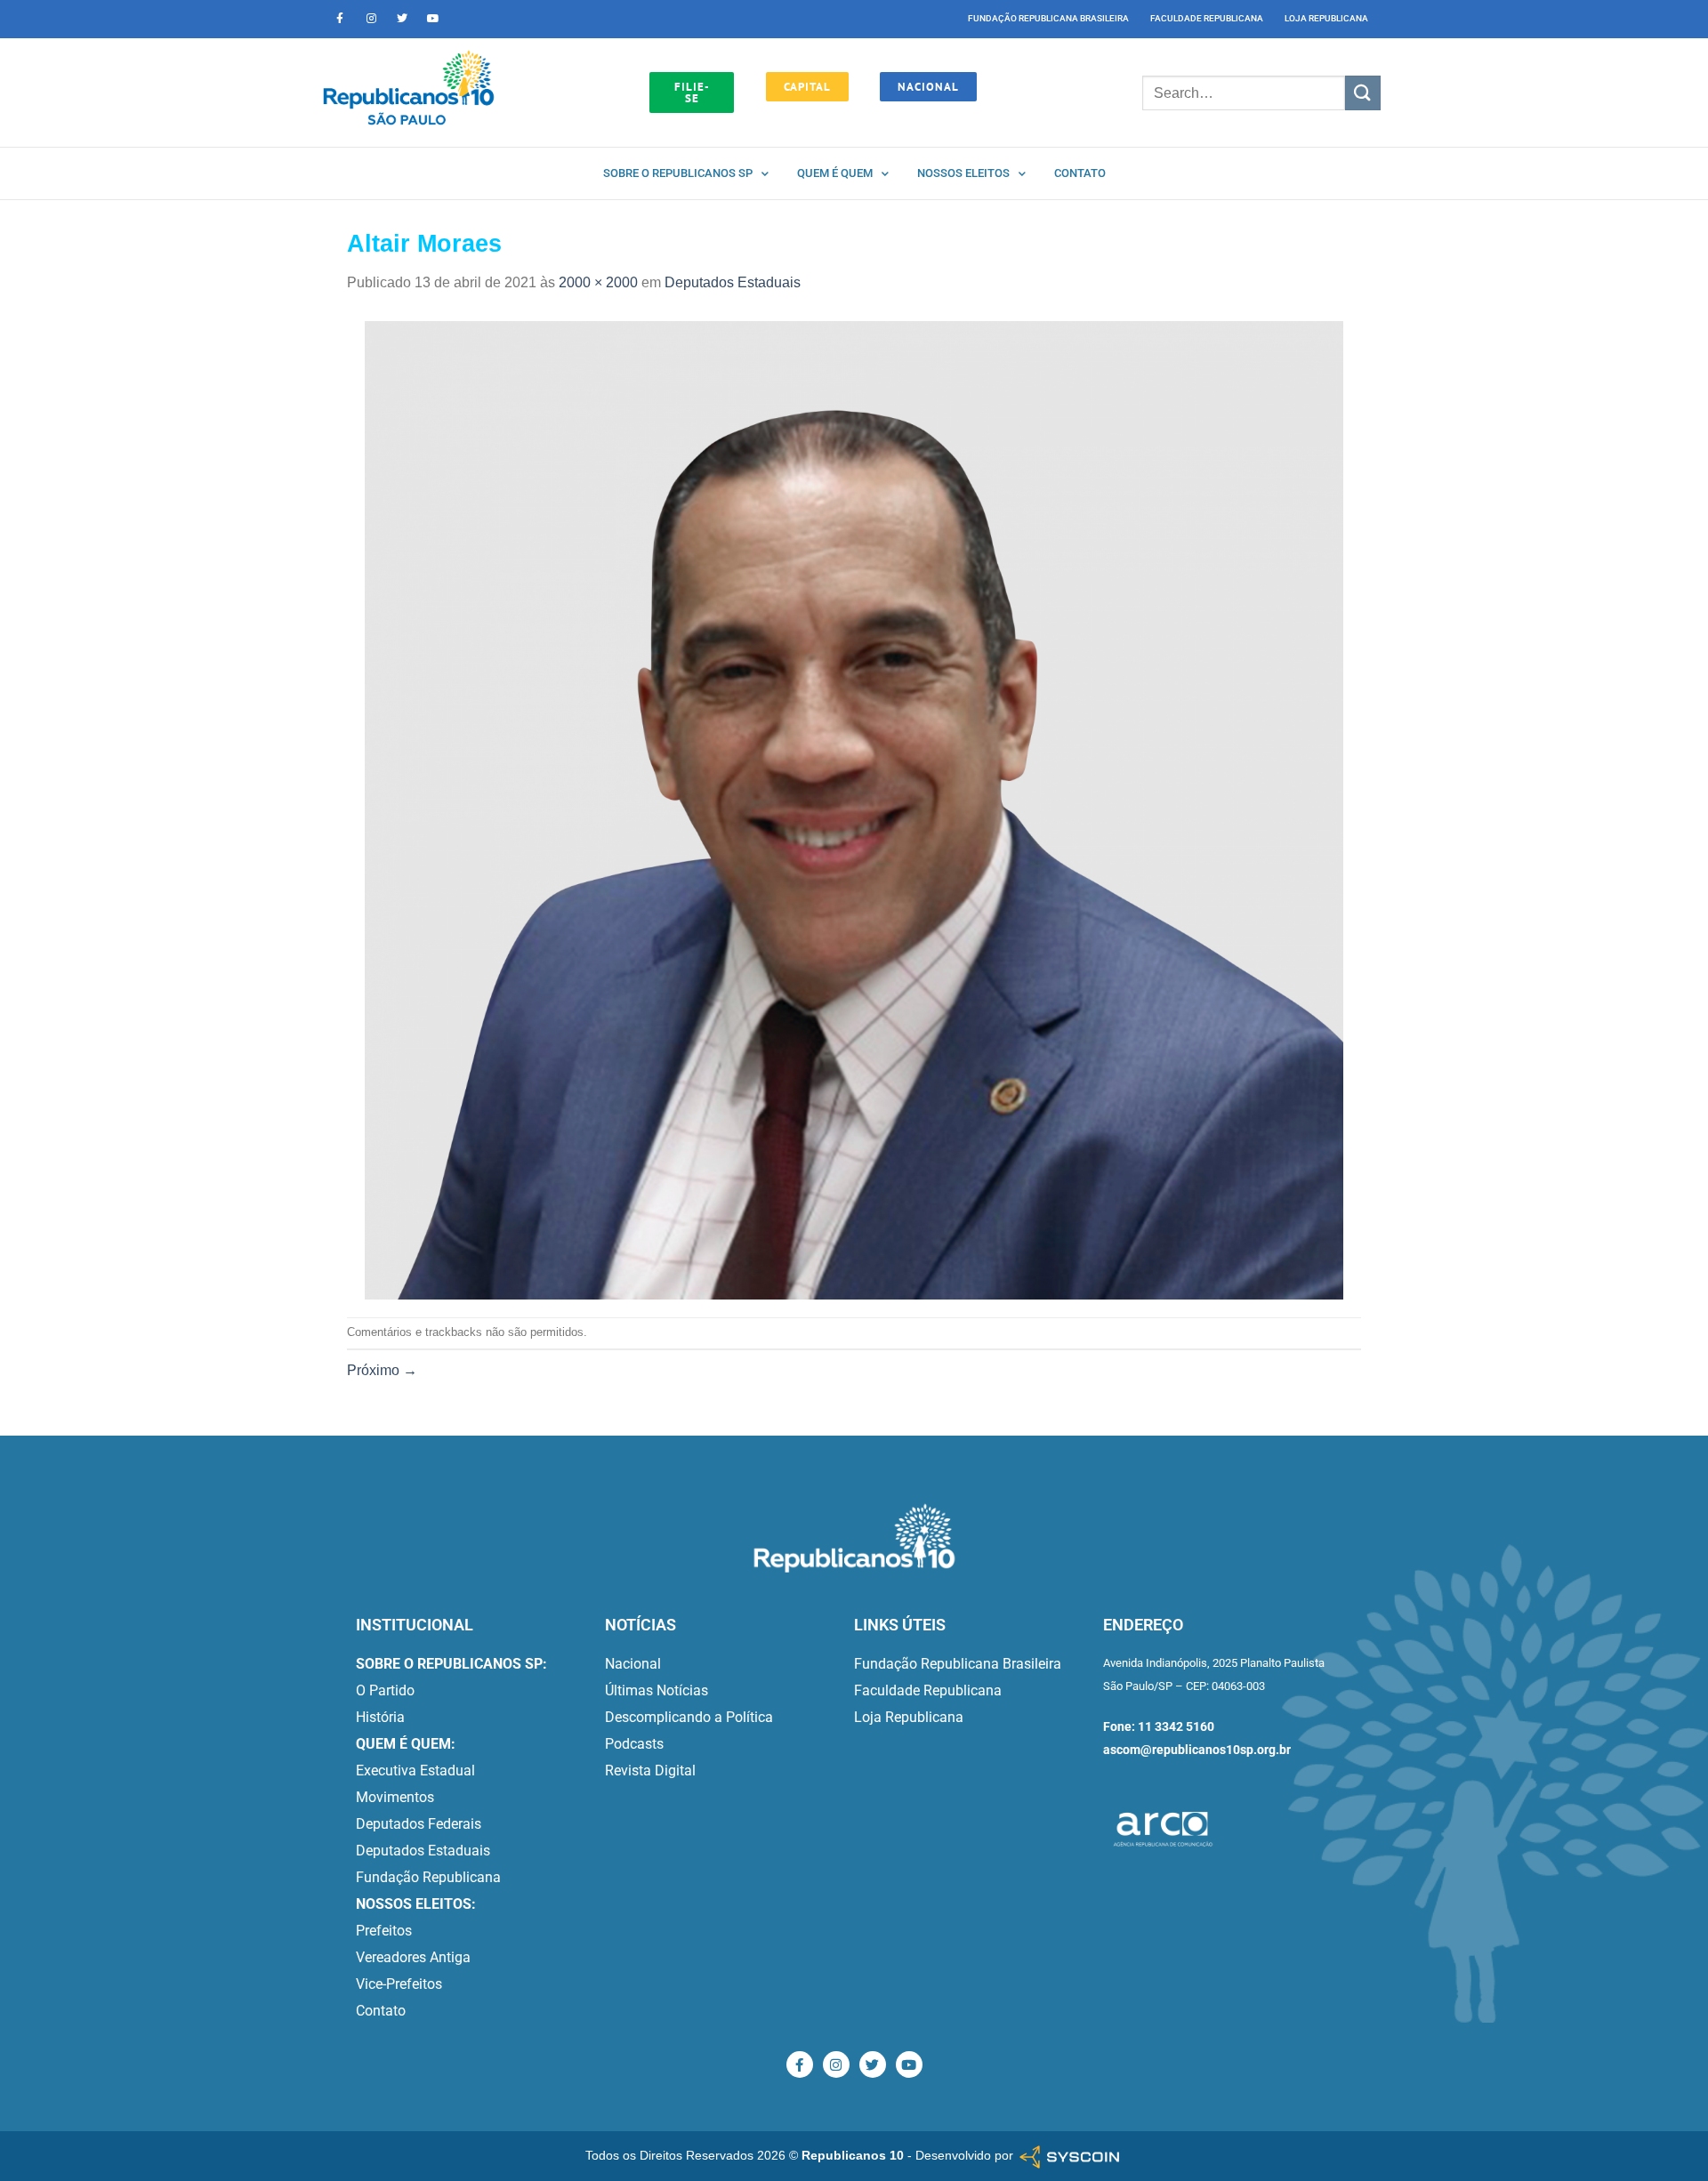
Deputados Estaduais (733, 282)
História (380, 1717)
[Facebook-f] (340, 19)
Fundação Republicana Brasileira (1048, 18)
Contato (1080, 173)
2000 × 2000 (598, 282)
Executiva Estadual (415, 1771)
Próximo (382, 1370)
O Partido (385, 1690)
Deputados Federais (419, 1824)
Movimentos (395, 1797)
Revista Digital (650, 1771)
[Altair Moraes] (854, 809)
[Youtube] (433, 19)
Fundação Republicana (428, 1877)
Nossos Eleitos (963, 173)
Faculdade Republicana (1207, 18)
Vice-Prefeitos (399, 1984)
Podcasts (634, 1744)
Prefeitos (384, 1931)
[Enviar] (1363, 93)
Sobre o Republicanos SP (678, 173)
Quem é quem (835, 173)
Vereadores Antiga (413, 1957)
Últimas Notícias (657, 1690)
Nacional (633, 1664)
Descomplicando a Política (689, 1717)
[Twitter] (402, 19)
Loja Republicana (1326, 18)
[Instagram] (371, 19)
